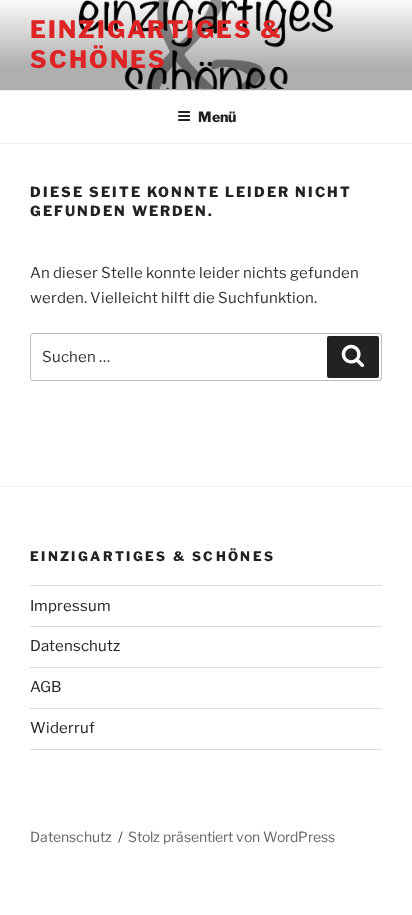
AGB (45, 687)
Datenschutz (75, 646)
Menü (217, 116)
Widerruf (62, 728)
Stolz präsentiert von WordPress (231, 836)
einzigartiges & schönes (156, 44)
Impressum (70, 606)
